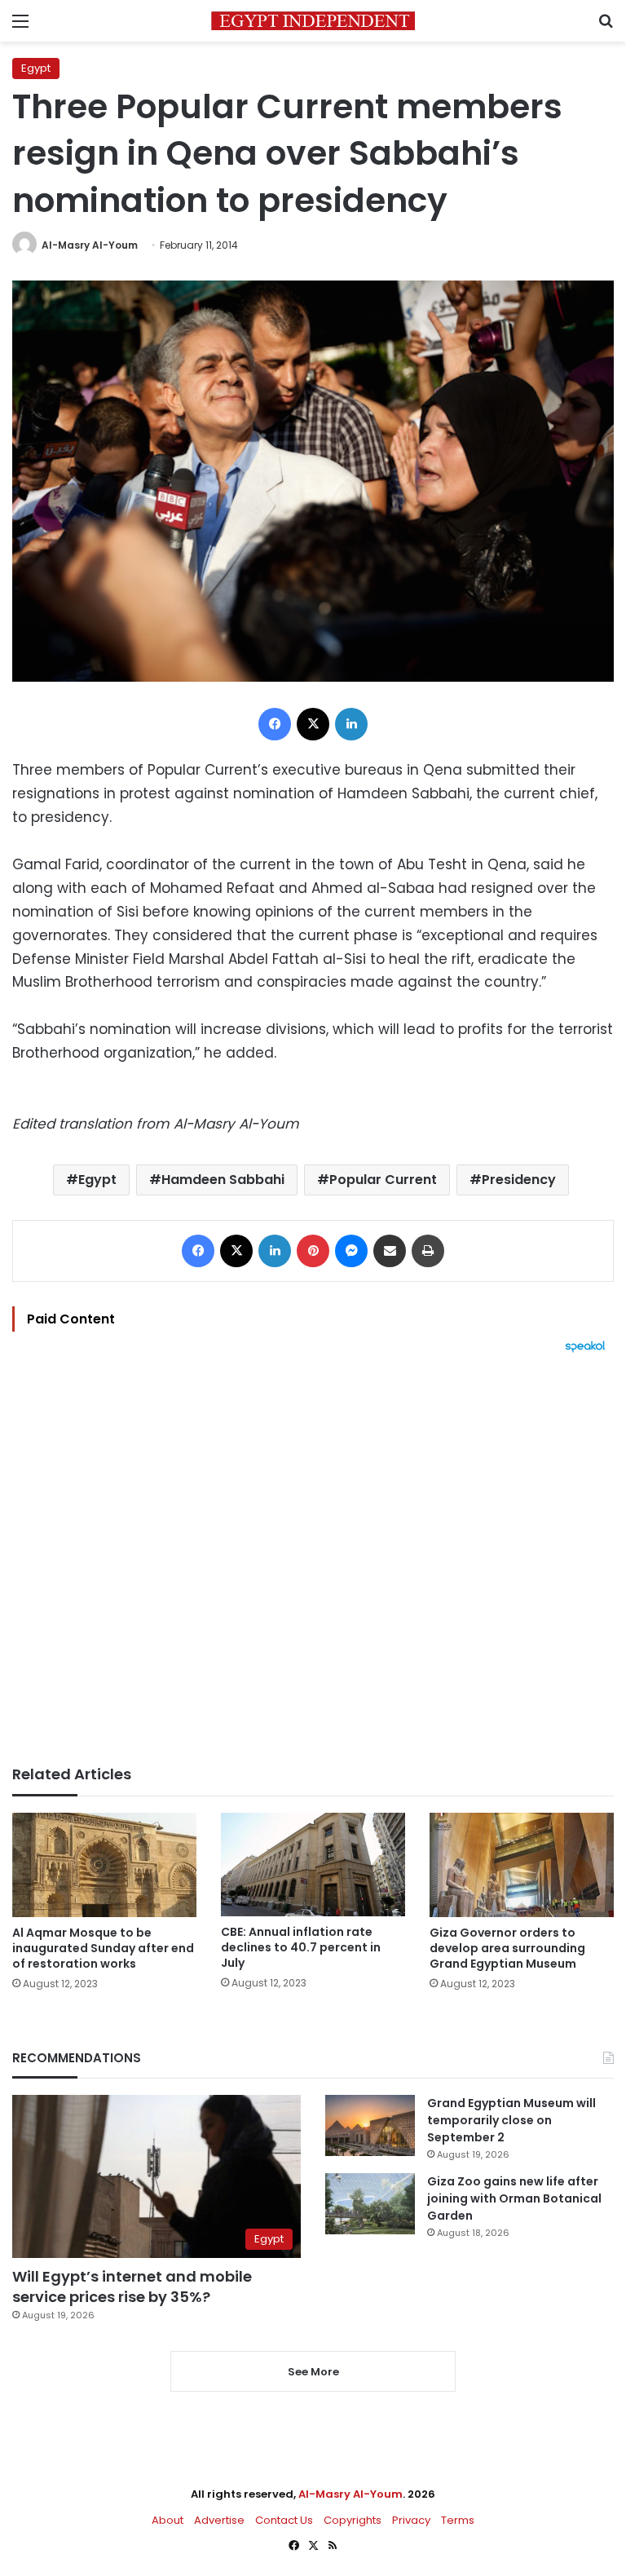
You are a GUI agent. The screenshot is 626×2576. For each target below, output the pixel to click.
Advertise (219, 2520)
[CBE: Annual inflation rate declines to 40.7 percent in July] (313, 1864)
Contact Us (284, 2520)
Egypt (36, 68)
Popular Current (383, 1180)
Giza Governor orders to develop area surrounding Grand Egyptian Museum (507, 1948)
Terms (458, 2520)
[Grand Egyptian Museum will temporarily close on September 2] (370, 2125)
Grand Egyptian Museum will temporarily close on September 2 (511, 2120)
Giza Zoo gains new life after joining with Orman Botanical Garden (514, 2198)
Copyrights (353, 2520)
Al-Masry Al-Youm (90, 245)
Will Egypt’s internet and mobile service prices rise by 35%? (132, 2287)
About (168, 2520)
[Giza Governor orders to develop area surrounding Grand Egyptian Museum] (522, 1865)
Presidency (519, 1180)
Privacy (411, 2520)
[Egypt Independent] (313, 21)
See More (313, 2372)
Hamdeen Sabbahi (223, 1180)
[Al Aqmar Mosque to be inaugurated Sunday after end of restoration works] (104, 1865)
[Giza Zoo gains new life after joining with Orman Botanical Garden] (370, 2204)
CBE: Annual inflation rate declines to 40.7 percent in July (301, 1947)
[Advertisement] (313, 1559)
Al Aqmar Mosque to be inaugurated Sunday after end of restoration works (103, 1948)
